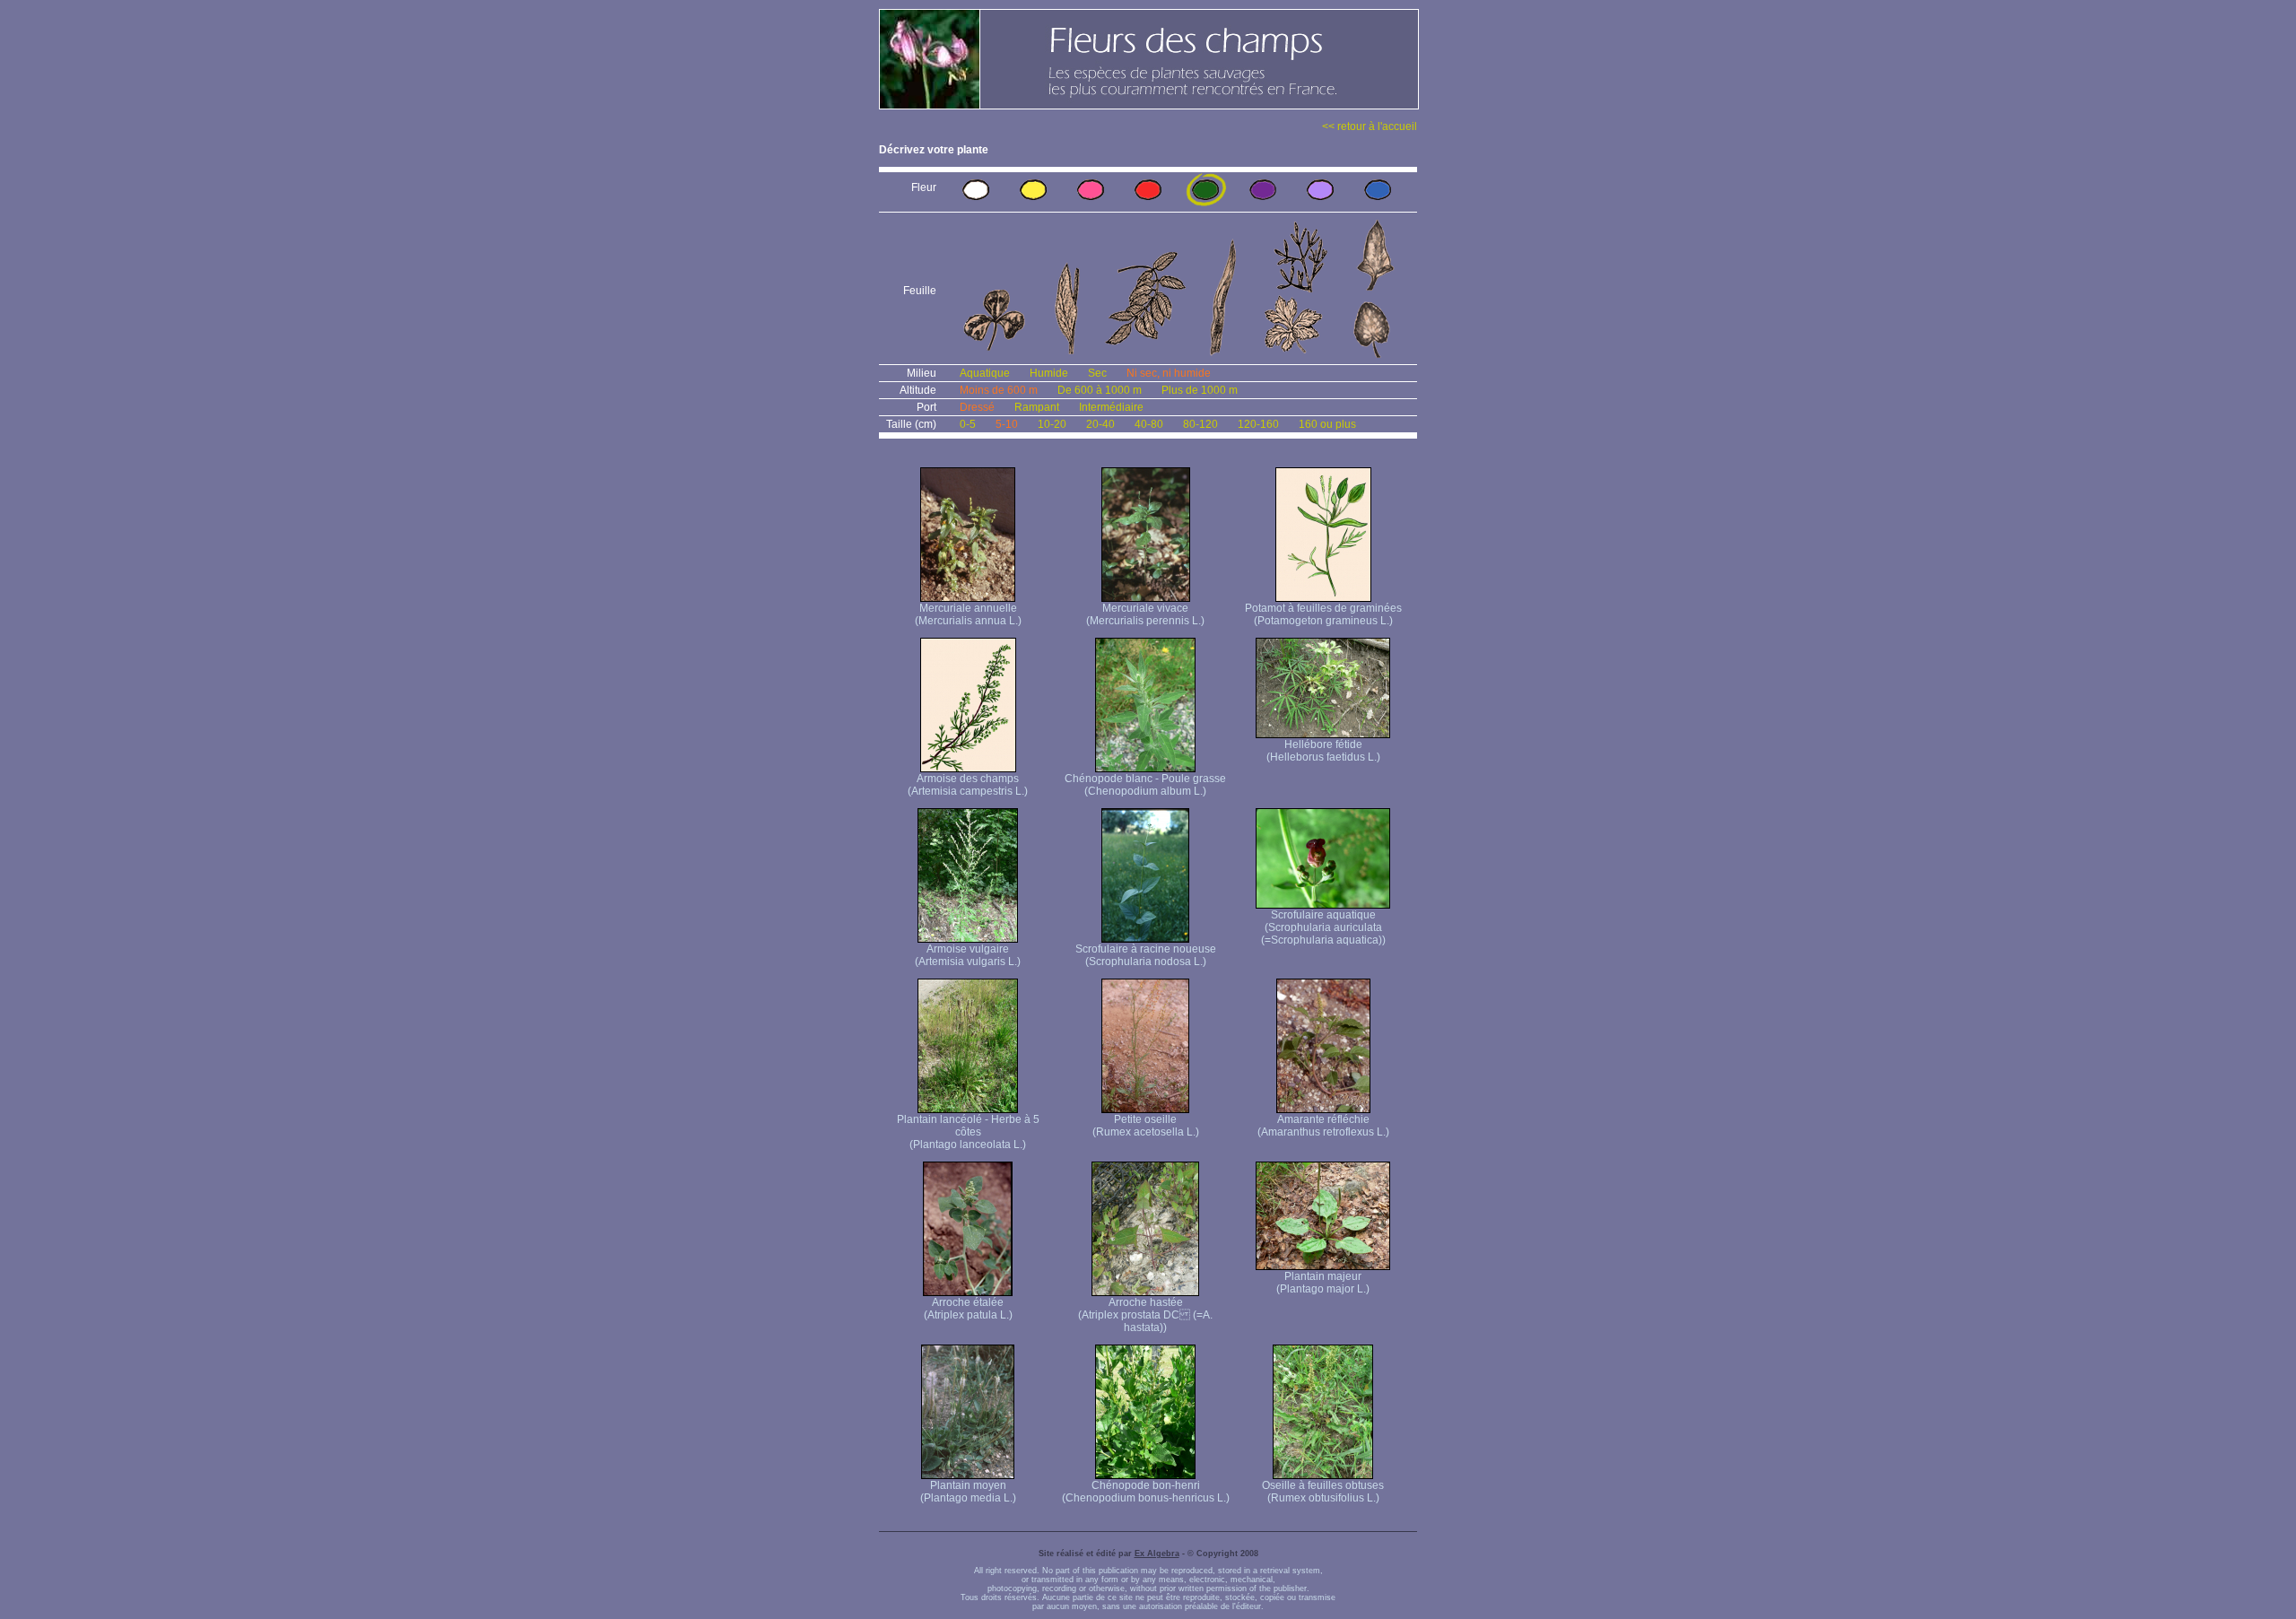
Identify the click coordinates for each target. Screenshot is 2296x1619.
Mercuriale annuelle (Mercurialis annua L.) (968, 614)
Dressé (977, 407)
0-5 (968, 424)
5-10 (1007, 424)
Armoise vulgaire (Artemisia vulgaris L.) (968, 955)
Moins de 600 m (999, 390)
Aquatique (985, 373)
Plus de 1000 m (1200, 390)
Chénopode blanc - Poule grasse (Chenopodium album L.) (1145, 785)
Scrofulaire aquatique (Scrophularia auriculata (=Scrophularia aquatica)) (1323, 927)
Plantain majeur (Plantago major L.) (1323, 1283)
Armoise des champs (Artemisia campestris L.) (968, 785)
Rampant (1037, 407)
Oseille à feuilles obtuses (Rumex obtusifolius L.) (1323, 1492)
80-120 (1200, 424)
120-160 (1258, 424)
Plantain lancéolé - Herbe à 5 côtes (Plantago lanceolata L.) (968, 1132)
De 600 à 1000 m (1100, 390)
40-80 (1149, 424)
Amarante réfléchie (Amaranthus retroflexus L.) (1323, 1126)
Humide (1049, 373)
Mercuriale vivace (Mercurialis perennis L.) (1145, 614)
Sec (1097, 373)
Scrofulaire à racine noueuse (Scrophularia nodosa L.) (1146, 955)
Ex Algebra (1157, 1554)
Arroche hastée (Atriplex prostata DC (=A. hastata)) (1145, 1315)
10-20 (1052, 424)
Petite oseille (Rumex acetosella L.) (1146, 1126)
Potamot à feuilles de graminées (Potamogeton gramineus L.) (1323, 614)
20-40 (1100, 424)
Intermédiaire (1111, 407)
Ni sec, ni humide (1169, 373)
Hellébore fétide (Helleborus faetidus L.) (1323, 751)
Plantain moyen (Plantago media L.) (968, 1492)
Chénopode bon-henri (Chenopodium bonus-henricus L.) (1146, 1492)
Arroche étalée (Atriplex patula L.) (968, 1309)
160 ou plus (1327, 424)
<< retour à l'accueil (1370, 126)
